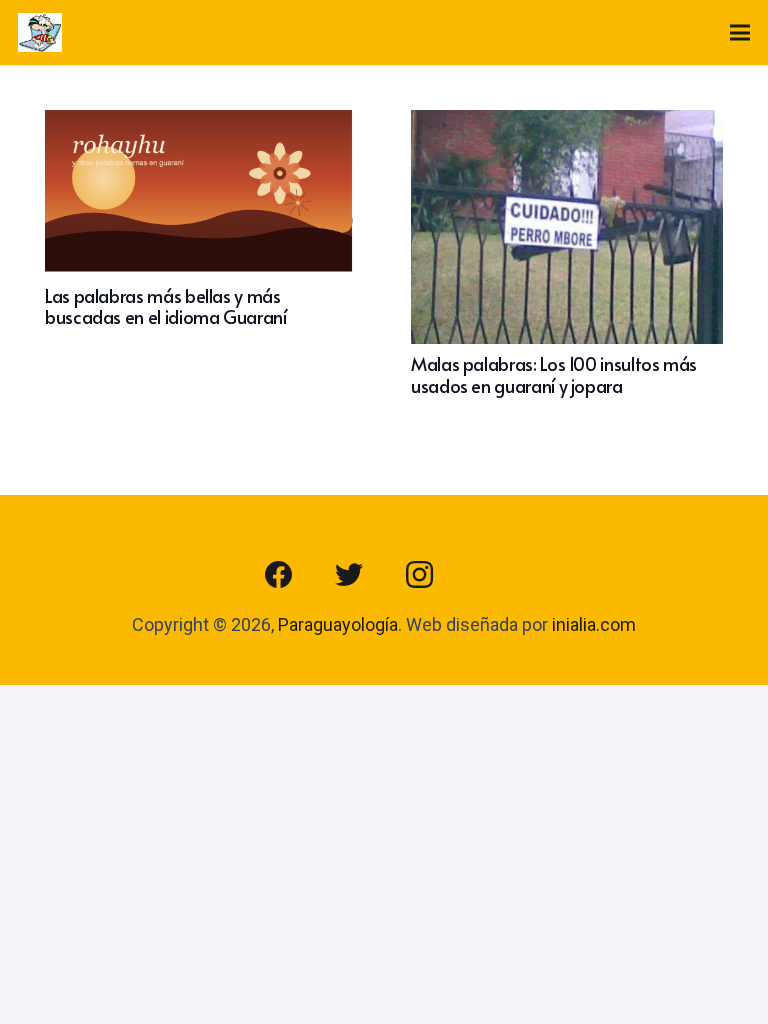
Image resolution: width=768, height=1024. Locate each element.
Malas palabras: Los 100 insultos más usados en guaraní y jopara (554, 374)
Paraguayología (338, 624)
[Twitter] (349, 575)
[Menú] (740, 33)
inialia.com (594, 624)
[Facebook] (279, 575)
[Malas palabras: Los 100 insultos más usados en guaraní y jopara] (567, 124)
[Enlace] (40, 33)
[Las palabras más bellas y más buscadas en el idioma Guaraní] (201, 124)
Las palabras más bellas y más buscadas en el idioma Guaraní (166, 306)
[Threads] (489, 575)
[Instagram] (419, 575)
